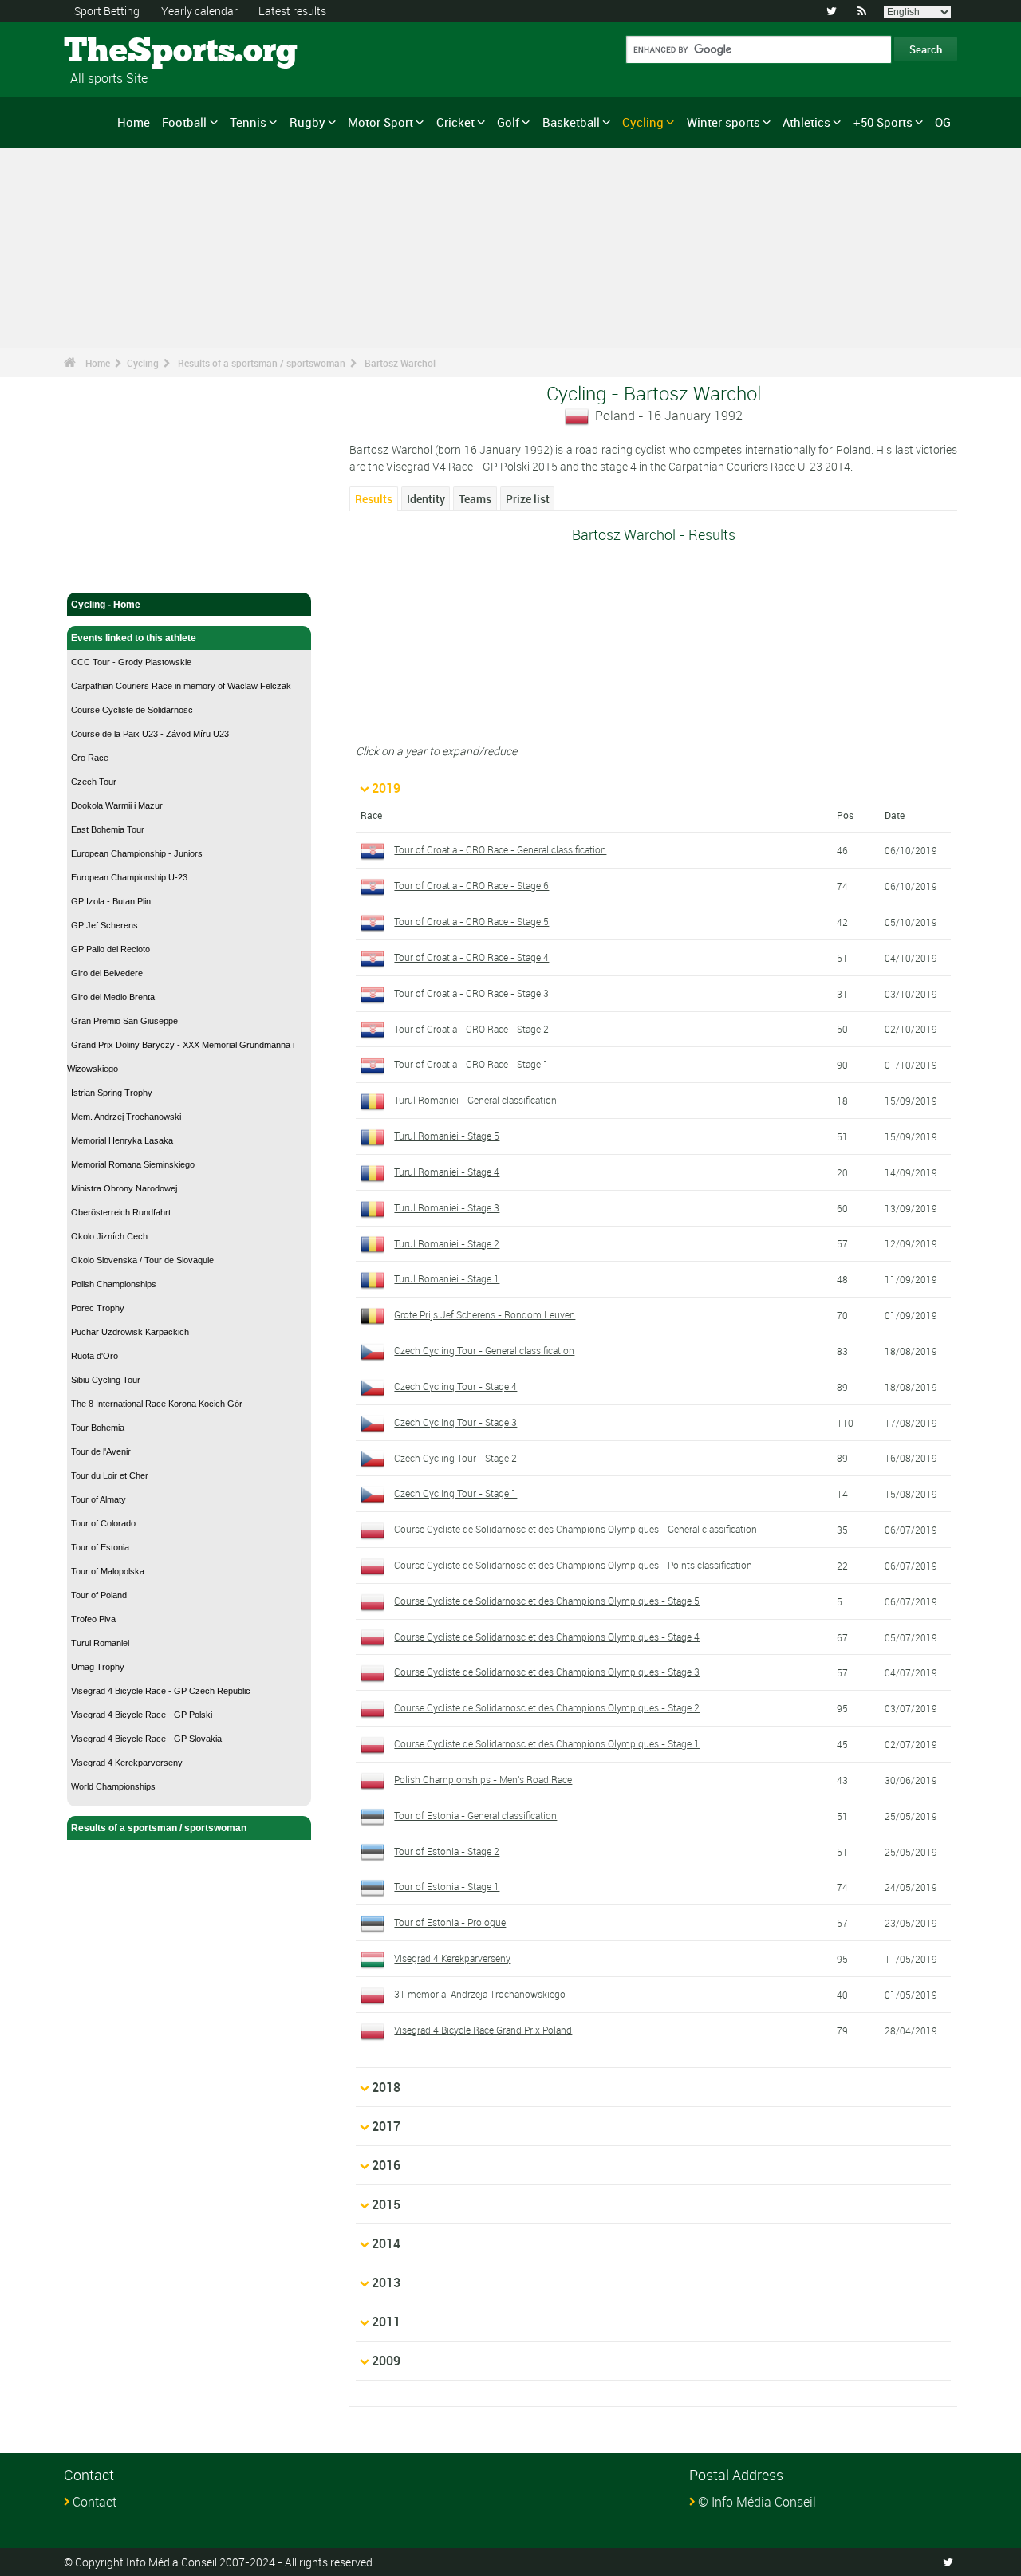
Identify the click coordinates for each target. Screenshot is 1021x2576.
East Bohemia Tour (108, 829)
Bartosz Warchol (400, 363)
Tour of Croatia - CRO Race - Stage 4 (471, 957)
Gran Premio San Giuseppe (124, 1021)
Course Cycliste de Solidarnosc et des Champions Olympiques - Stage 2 (547, 1707)
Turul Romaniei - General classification (475, 1100)
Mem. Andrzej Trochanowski (126, 1117)
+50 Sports (883, 122)
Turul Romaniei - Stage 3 (447, 1207)
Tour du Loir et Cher (110, 1475)
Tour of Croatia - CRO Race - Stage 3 (471, 993)
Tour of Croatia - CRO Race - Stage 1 (471, 1064)
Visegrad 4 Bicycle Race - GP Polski (142, 1715)
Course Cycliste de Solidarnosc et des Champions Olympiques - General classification (576, 1529)
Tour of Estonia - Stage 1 (447, 1886)
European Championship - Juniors (137, 853)
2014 (386, 2243)
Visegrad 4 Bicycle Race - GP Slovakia (146, 1739)
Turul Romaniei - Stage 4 (447, 1172)
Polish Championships (114, 1284)
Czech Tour (94, 782)
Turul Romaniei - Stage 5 (447, 1136)
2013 (386, 2283)
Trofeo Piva (93, 1619)
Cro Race (90, 758)
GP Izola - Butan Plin (111, 901)
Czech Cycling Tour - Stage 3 (455, 1422)
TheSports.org (124, 52)
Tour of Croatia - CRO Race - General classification (500, 849)
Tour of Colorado (103, 1523)
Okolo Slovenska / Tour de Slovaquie (142, 1260)
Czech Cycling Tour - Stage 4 (455, 1386)
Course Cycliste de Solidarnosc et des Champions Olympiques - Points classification (573, 1565)
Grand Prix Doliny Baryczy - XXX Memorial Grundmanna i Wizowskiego (181, 1057)
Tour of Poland (99, 1595)
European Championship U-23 (129, 877)
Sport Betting (107, 11)
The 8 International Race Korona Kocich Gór (157, 1404)
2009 (386, 2361)
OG (943, 122)
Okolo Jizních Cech (109, 1236)
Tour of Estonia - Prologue (450, 1922)
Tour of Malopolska (108, 1571)
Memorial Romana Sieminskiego (133, 1164)
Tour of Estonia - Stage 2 (447, 1851)
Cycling (643, 122)
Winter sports (723, 122)
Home (134, 122)
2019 (386, 788)
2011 (386, 2322)
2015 (386, 2204)
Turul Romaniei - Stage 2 (447, 1243)
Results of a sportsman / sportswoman (262, 363)
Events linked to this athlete (134, 638)
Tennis (248, 122)
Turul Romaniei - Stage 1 (447, 1278)
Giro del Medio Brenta (113, 997)
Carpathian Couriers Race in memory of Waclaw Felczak (181, 686)
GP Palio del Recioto (110, 949)
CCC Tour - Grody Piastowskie (131, 662)
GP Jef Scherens (104, 925)
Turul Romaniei (100, 1643)
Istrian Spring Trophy (112, 1093)
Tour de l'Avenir (101, 1451)
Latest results (292, 11)
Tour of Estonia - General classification (475, 1815)
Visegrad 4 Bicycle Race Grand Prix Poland (483, 2030)
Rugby (307, 122)
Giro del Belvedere (107, 973)
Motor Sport (380, 122)
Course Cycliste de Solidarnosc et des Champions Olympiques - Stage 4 (547, 1637)
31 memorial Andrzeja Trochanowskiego (480, 1994)
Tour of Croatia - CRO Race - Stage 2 (471, 1029)
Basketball (571, 122)
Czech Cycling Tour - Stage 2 (455, 1458)
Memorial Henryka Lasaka (122, 1140)
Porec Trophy (98, 1308)
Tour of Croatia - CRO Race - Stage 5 (471, 921)
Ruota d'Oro (95, 1356)
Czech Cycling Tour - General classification (484, 1350)
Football (184, 122)
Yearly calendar (199, 11)
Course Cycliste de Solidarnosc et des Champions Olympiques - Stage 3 (547, 1672)
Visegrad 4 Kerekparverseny (127, 1763)
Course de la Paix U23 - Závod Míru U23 (150, 734)
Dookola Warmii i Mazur (117, 805)
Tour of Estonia (100, 1547)
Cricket (455, 122)
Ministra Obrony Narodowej (124, 1188)
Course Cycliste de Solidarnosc (132, 710)
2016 (386, 2165)
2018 (386, 2087)
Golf (508, 122)
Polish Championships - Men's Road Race (483, 1779)
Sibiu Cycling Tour (106, 1380)
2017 (386, 2126)
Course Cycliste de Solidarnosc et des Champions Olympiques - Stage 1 (547, 1743)
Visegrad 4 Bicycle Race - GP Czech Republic (161, 1691)
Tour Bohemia (98, 1428)
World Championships (113, 1786)
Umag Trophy (98, 1667)
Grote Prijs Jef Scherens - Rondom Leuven (485, 1314)
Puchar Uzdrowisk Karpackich (130, 1332)
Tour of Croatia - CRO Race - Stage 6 (471, 885)
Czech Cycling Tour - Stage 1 (455, 1493)
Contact (95, 2502)
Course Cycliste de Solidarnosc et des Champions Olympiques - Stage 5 (547, 1601)
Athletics (806, 122)
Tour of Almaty (99, 1499)
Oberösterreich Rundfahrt (121, 1212)
